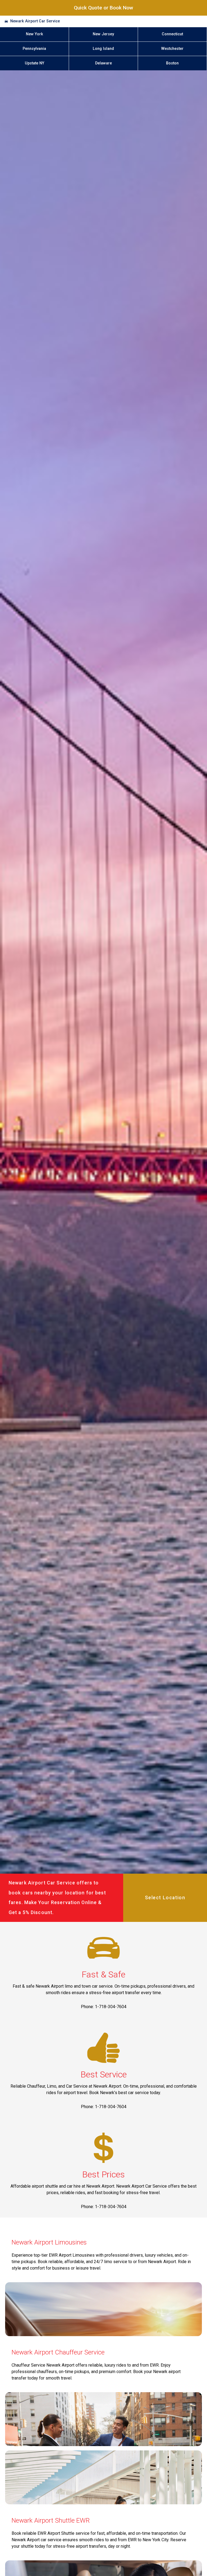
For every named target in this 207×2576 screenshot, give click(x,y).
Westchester (172, 49)
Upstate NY (34, 63)
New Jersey (103, 34)
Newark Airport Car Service (35, 21)
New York (34, 34)
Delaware (103, 63)
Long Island (103, 49)
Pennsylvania (34, 49)
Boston (172, 63)
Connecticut (172, 34)
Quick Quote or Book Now (103, 8)
